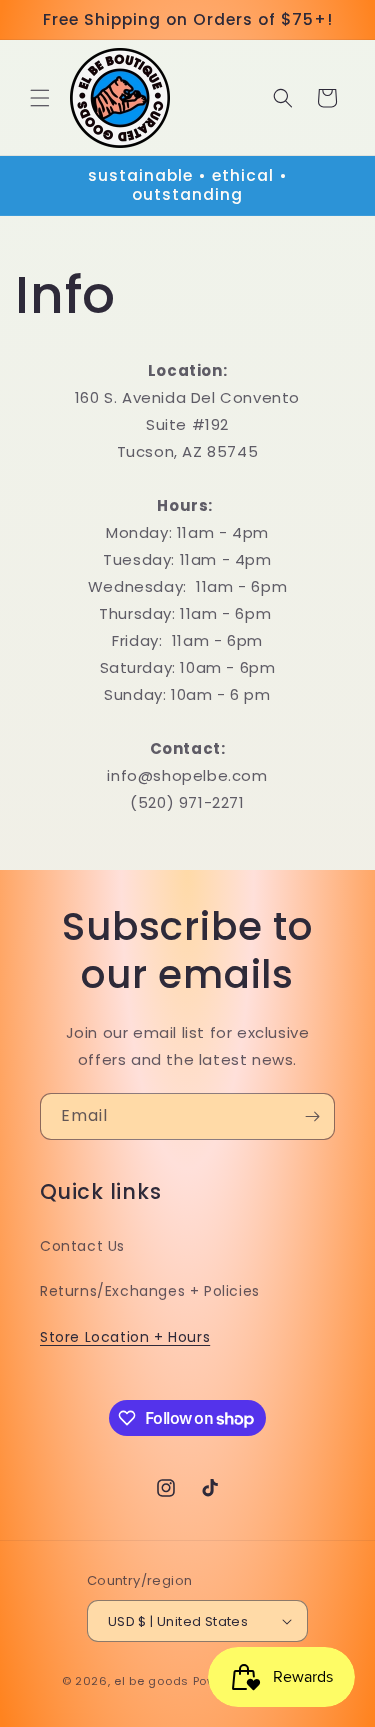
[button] (40, 98)
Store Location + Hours (125, 1337)
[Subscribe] (312, 1116)
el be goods (151, 1681)
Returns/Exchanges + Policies (150, 1291)
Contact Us (82, 1246)
